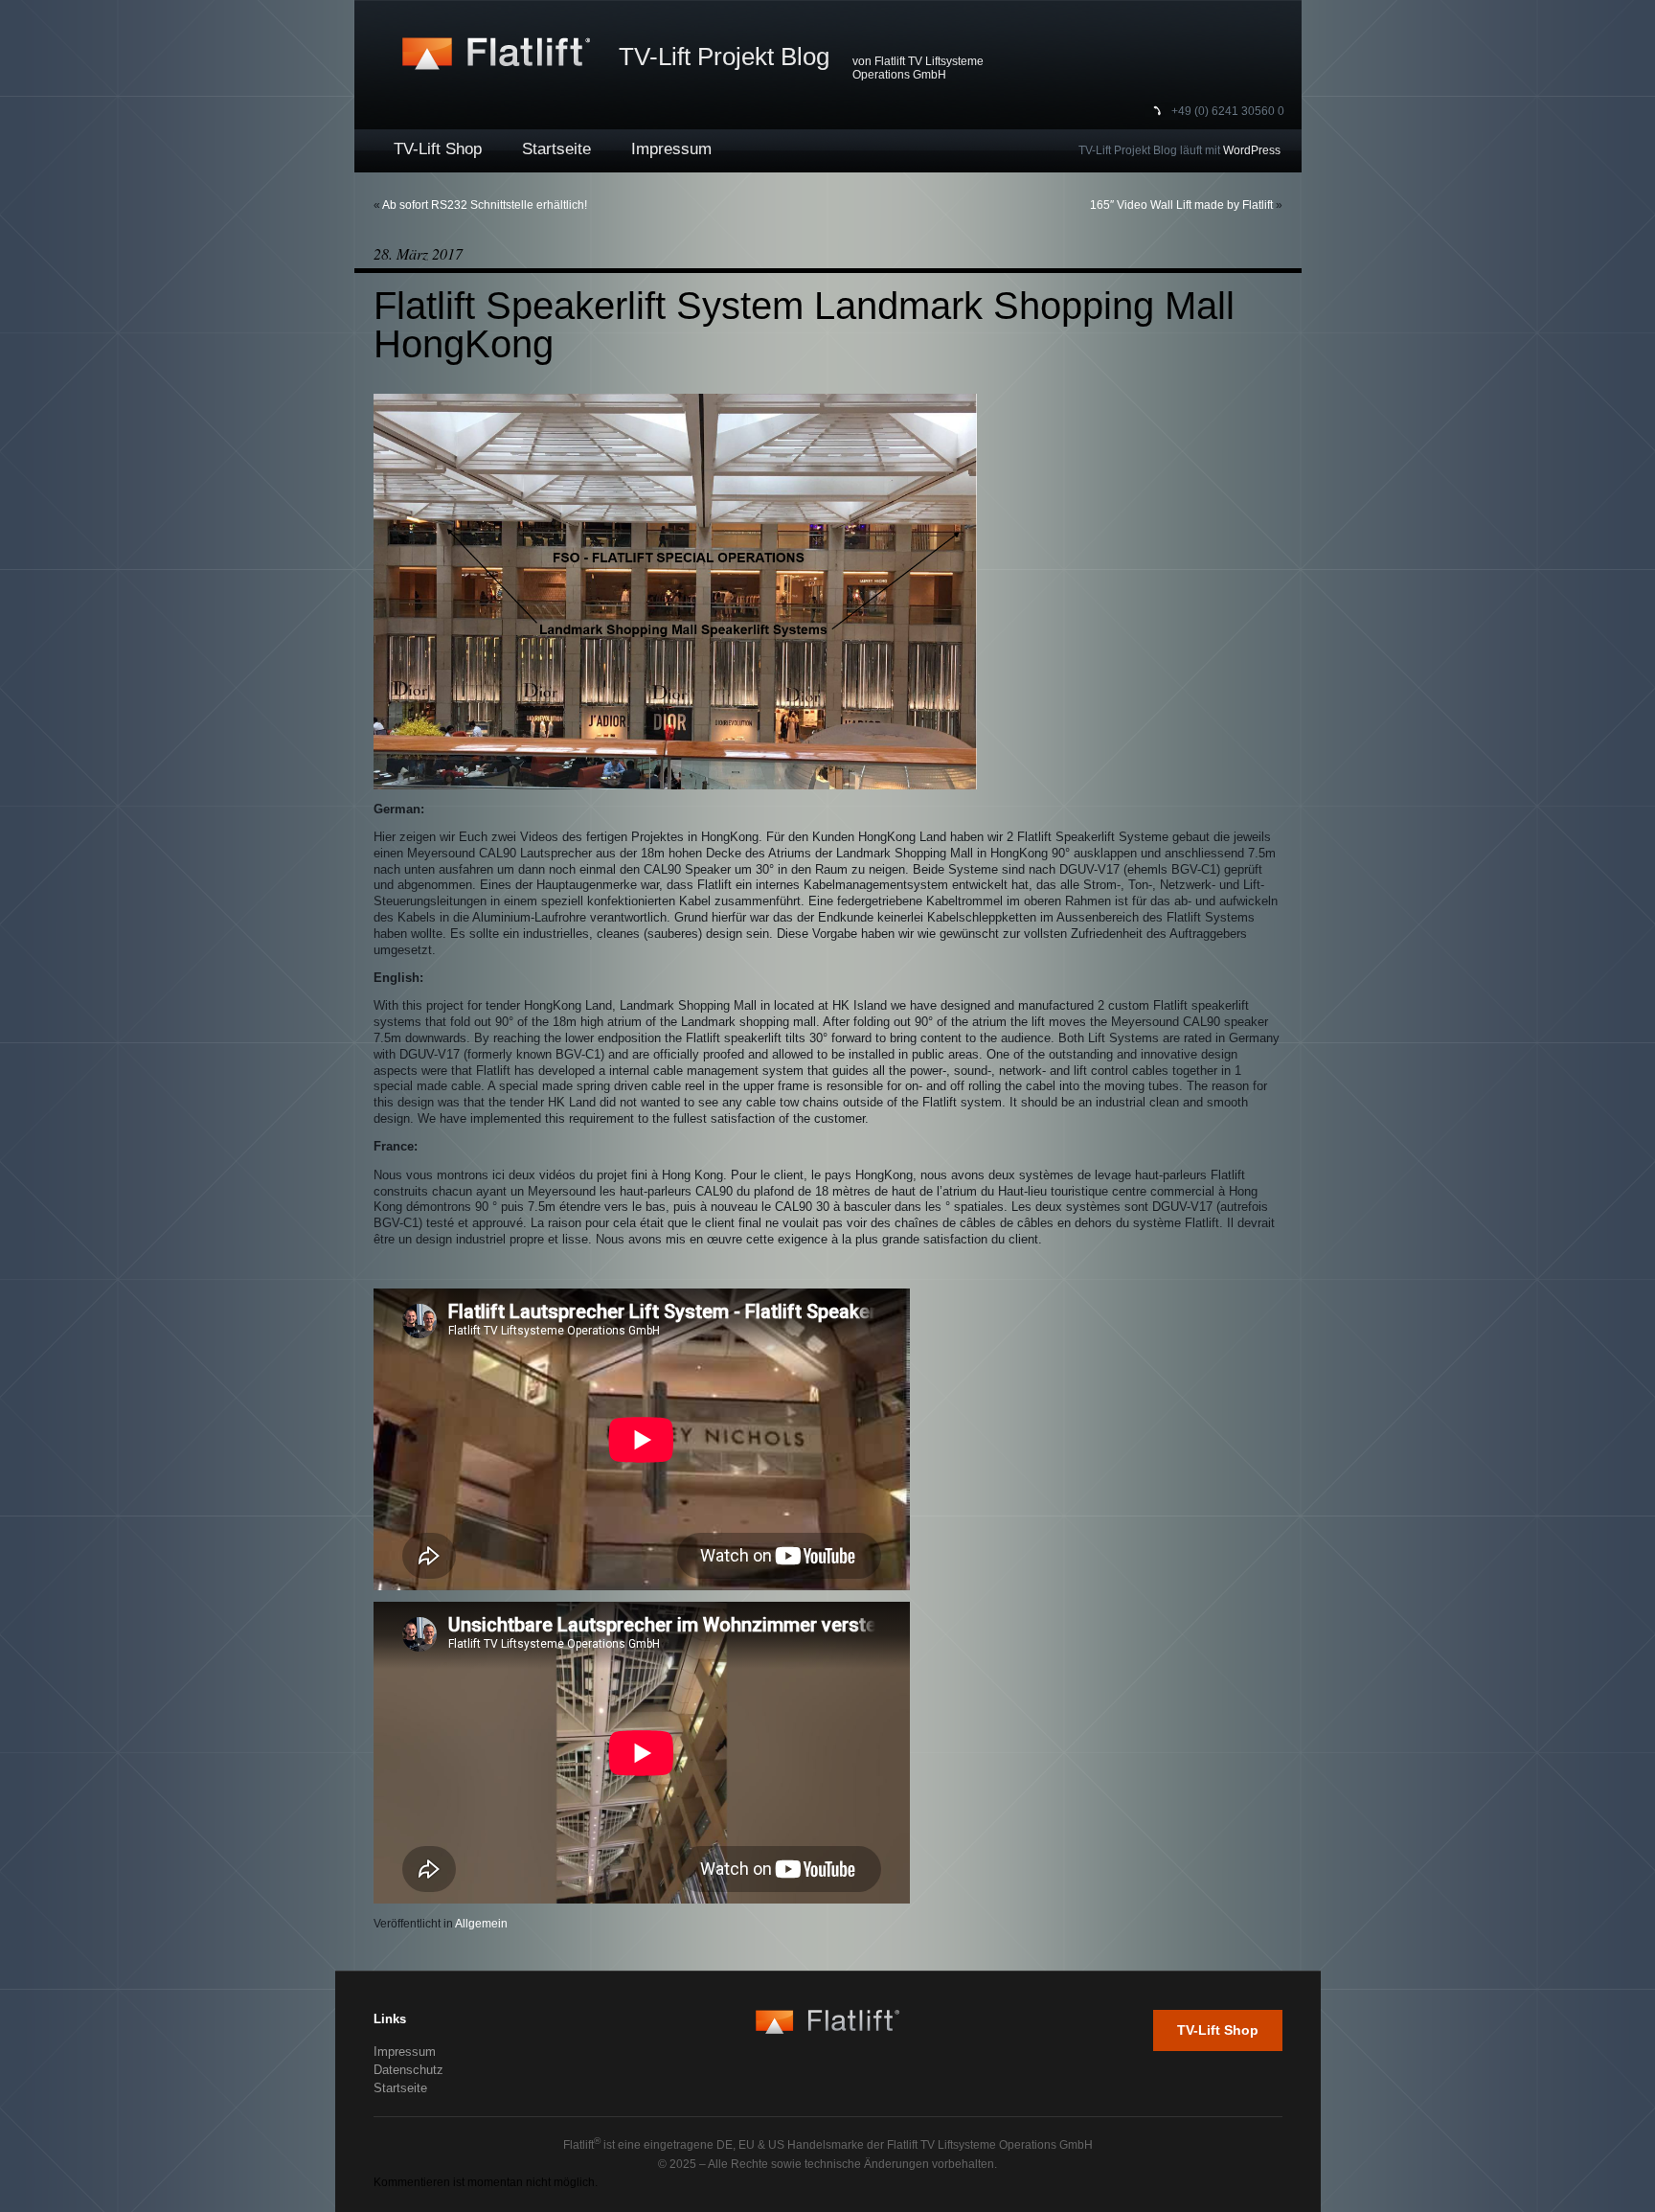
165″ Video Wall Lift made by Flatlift (1181, 205)
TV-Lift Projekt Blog (724, 57)
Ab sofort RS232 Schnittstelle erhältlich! (485, 205)
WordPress (1252, 150)
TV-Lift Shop (438, 149)
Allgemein (481, 1924)
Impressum (671, 149)
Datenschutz (408, 2070)
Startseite (556, 149)
